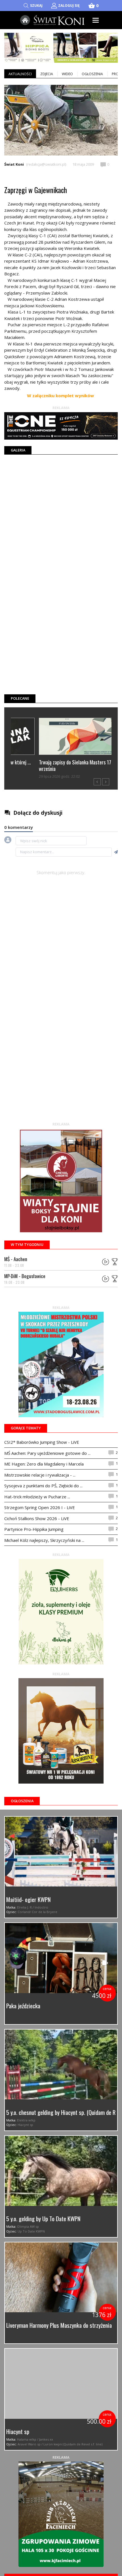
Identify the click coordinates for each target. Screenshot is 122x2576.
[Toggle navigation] (96, 20)
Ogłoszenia (92, 74)
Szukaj (36, 6)
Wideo (67, 74)
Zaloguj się (69, 6)
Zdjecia (47, 74)
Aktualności (20, 74)
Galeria (18, 450)
